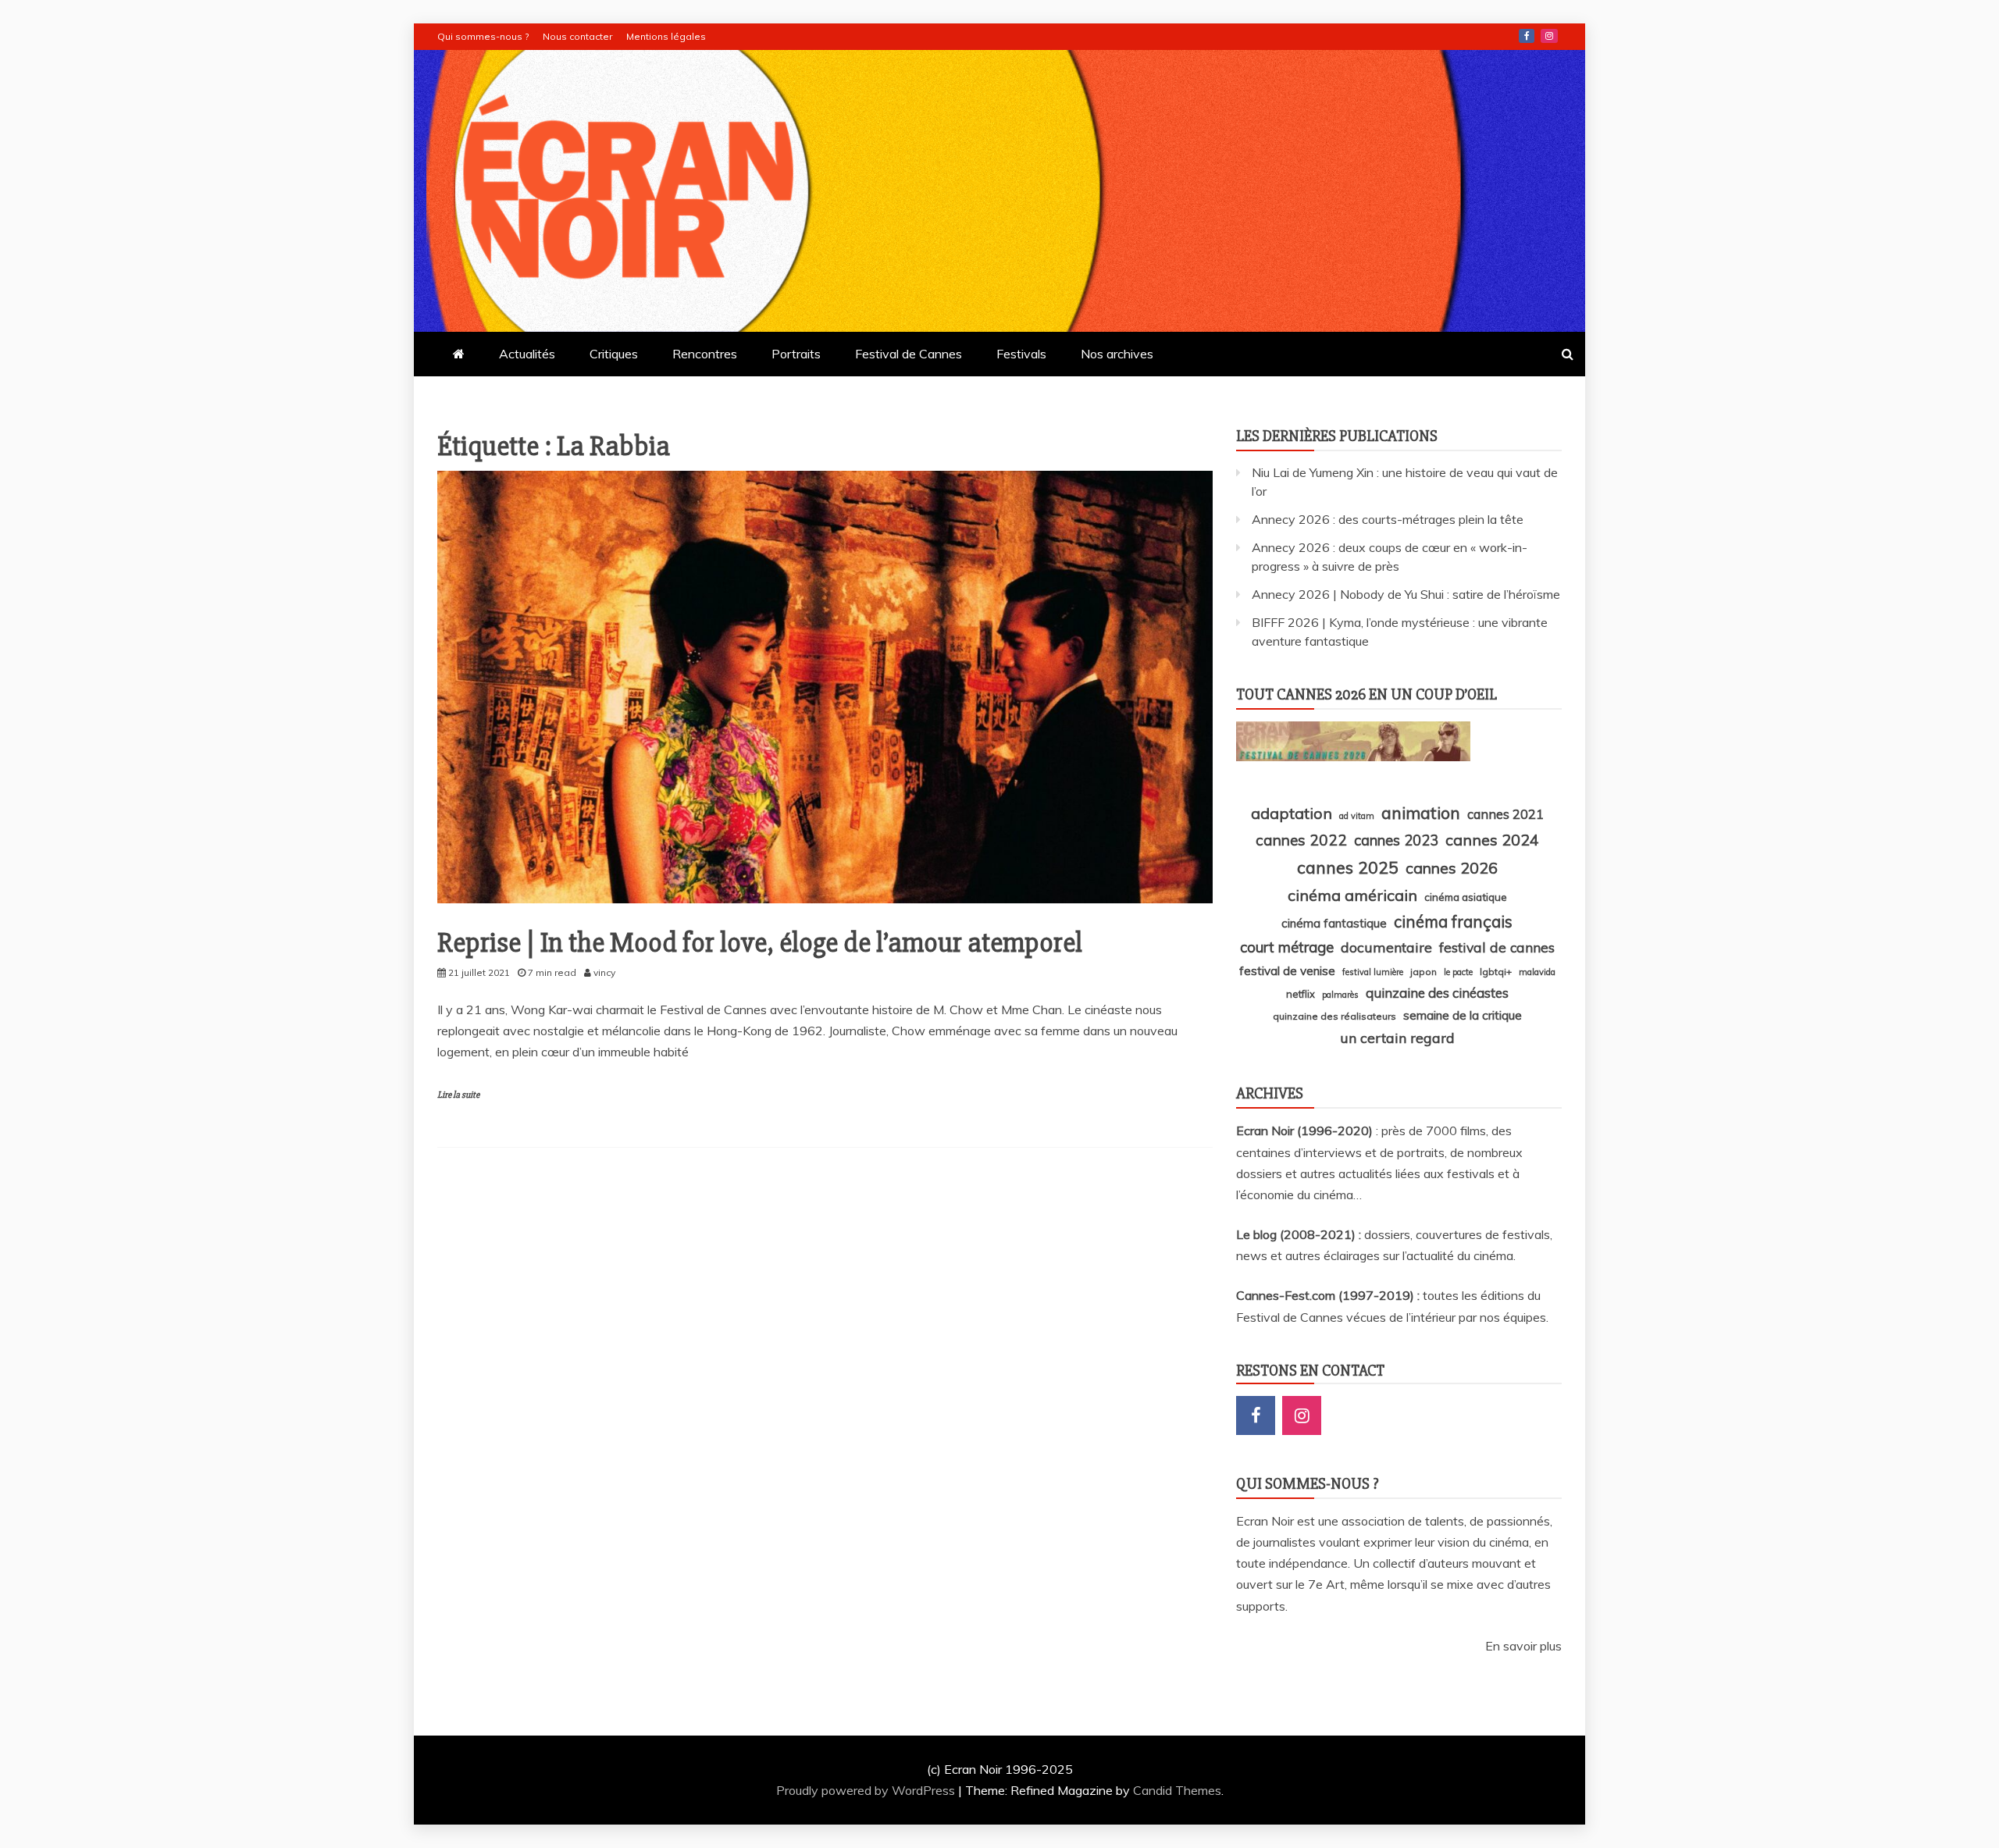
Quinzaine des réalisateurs (1334, 1016)
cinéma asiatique (1466, 897)
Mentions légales (666, 36)
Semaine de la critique (1463, 1015)
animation (1421, 813)
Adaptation (1292, 813)
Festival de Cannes (909, 354)
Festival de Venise (1287, 971)
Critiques (614, 354)
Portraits (796, 354)
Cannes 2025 (1348, 867)
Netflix (1301, 994)
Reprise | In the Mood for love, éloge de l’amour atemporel (760, 943)
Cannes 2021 (1505, 814)
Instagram (1549, 36)
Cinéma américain (1352, 895)
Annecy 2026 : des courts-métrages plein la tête (1388, 519)
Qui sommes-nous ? (483, 36)
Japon (1424, 972)
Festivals (1021, 354)
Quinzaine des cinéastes (1437, 993)
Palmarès (1340, 995)
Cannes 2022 (1301, 840)
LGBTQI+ (1496, 972)
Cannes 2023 (1396, 840)
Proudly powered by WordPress (867, 1790)
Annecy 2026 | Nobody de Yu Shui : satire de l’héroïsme (1406, 594)
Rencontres (705, 354)
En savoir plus (1523, 1646)
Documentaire (1386, 947)
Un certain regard (1397, 1038)
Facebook (1527, 36)
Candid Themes (1177, 1790)
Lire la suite (458, 1095)
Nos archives (1117, 354)
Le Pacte (1458, 972)
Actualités (527, 354)
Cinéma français (1453, 922)
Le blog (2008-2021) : (1300, 1234)
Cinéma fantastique (1334, 923)
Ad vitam (1357, 816)
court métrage (1287, 947)
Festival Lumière (1373, 972)
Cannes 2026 (1452, 868)
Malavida (1537, 972)
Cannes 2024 (1492, 840)
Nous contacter (577, 36)
